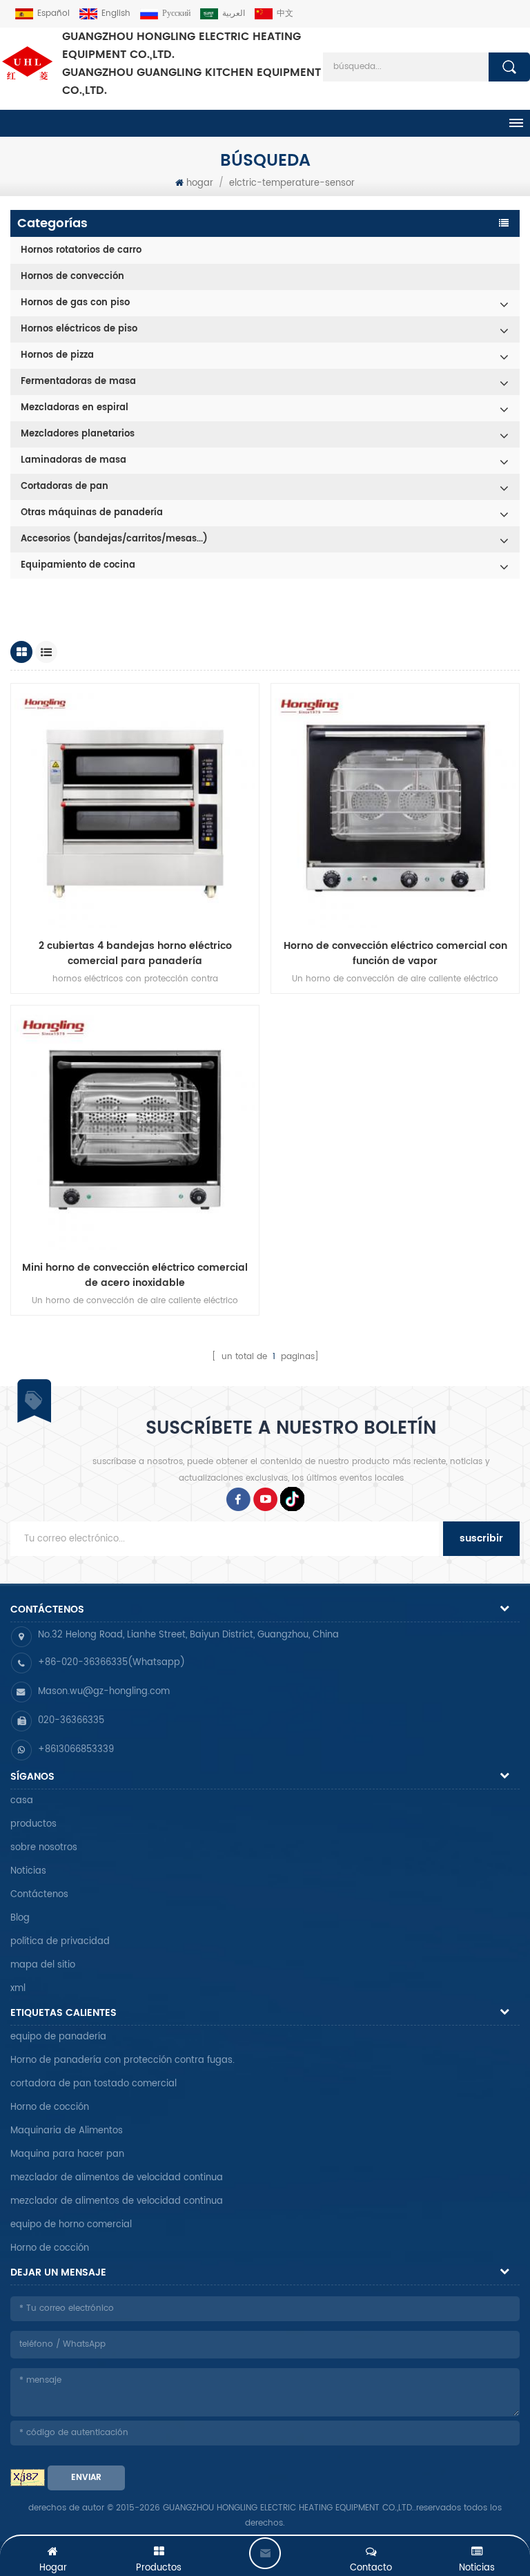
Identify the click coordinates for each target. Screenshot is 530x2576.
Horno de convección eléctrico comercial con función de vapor (395, 954)
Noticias (28, 1871)
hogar (200, 183)
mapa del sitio (43, 1965)
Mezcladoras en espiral (75, 408)
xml (18, 1989)
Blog (20, 1918)
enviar (86, 2478)
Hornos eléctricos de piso (79, 329)
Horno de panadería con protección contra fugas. (122, 2060)
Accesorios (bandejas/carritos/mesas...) (114, 539)
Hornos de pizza (57, 355)
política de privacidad (60, 1942)
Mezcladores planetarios (78, 434)
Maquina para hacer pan (67, 2154)
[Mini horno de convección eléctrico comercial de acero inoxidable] (135, 1130)
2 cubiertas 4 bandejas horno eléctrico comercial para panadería (135, 954)
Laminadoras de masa (73, 460)
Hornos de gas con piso (75, 303)
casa (22, 1801)
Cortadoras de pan (65, 487)
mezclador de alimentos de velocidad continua (117, 2178)
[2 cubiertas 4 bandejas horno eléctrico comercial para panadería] (135, 808)
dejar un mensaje (265, 2553)
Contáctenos (39, 1895)
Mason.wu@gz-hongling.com (104, 1692)
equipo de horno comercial (71, 2225)
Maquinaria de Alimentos (67, 2131)
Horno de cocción (50, 2107)
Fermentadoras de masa (78, 382)
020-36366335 (71, 1721)
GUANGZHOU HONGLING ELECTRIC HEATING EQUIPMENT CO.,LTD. (192, 64)
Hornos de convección (72, 277)
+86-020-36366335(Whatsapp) (111, 1663)
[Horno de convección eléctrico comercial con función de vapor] (395, 808)
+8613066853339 (76, 1750)
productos (33, 1824)
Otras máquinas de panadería (92, 513)
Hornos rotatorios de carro (81, 250)
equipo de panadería (58, 2037)
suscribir (481, 1538)
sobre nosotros (44, 1848)
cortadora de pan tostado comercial (94, 2084)
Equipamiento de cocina (78, 565)
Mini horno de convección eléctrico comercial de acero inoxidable (135, 1276)
